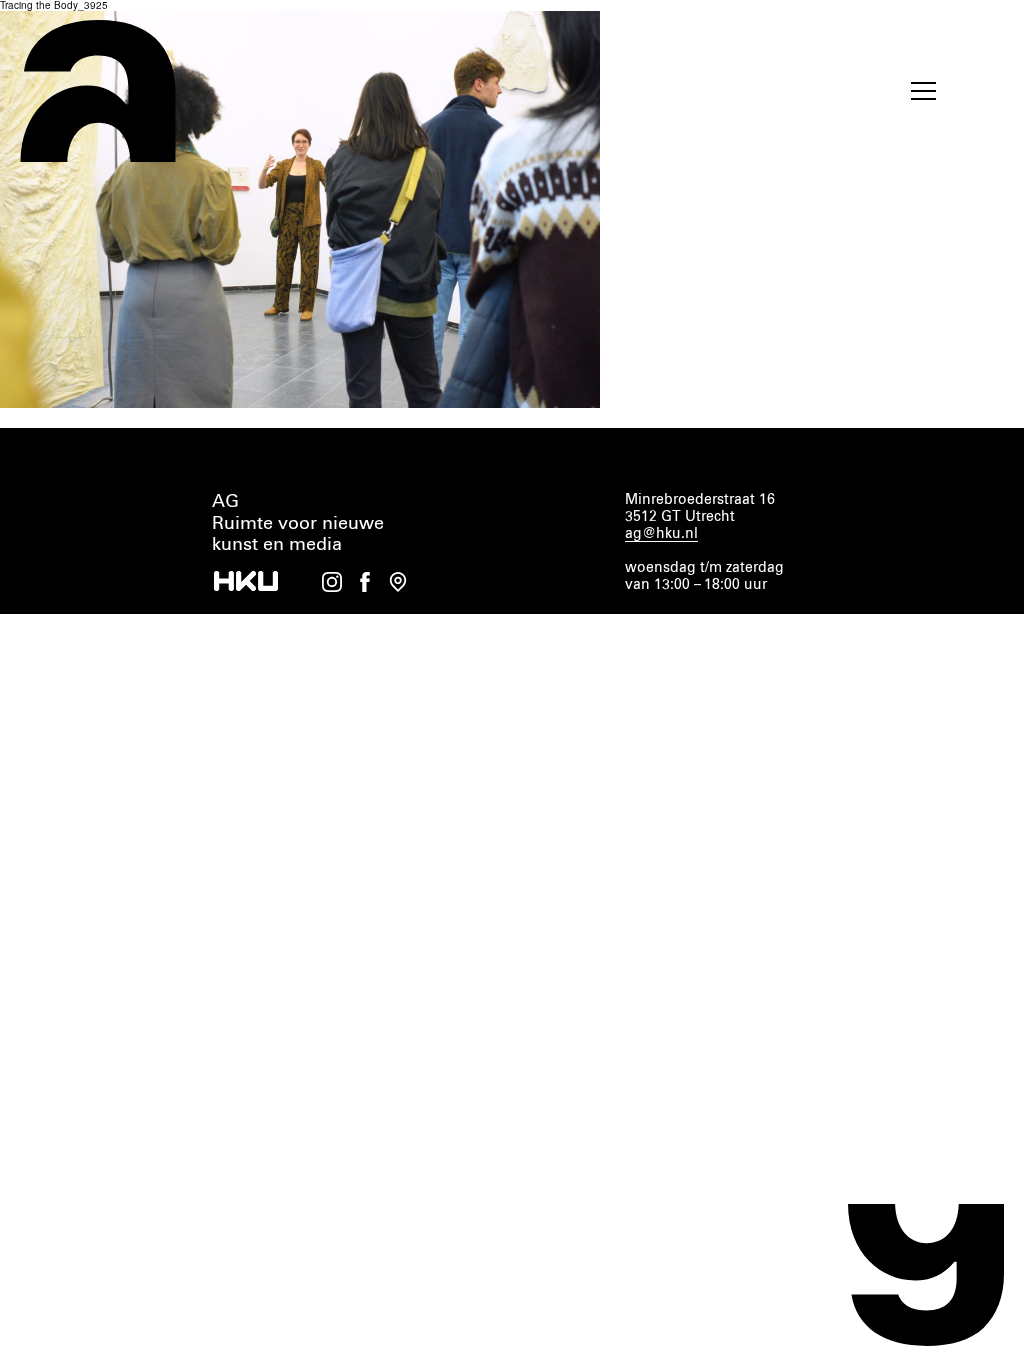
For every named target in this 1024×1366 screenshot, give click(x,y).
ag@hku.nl (661, 534)
